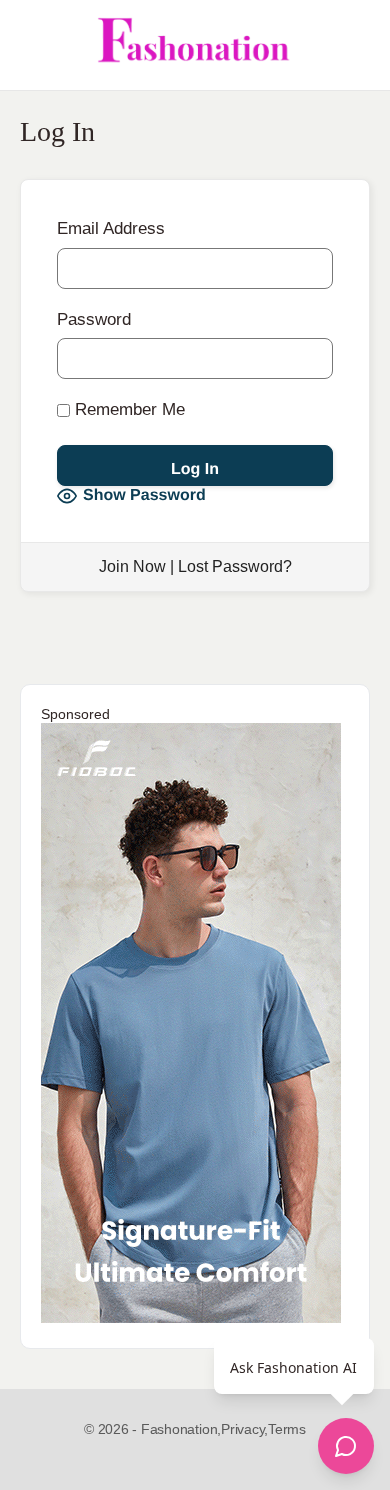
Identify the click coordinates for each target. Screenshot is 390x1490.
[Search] (353, 45)
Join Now (132, 566)
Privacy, (244, 1429)
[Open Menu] (32, 45)
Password (94, 319)
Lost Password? (235, 566)
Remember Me (127, 409)
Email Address (111, 228)
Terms (287, 1429)
